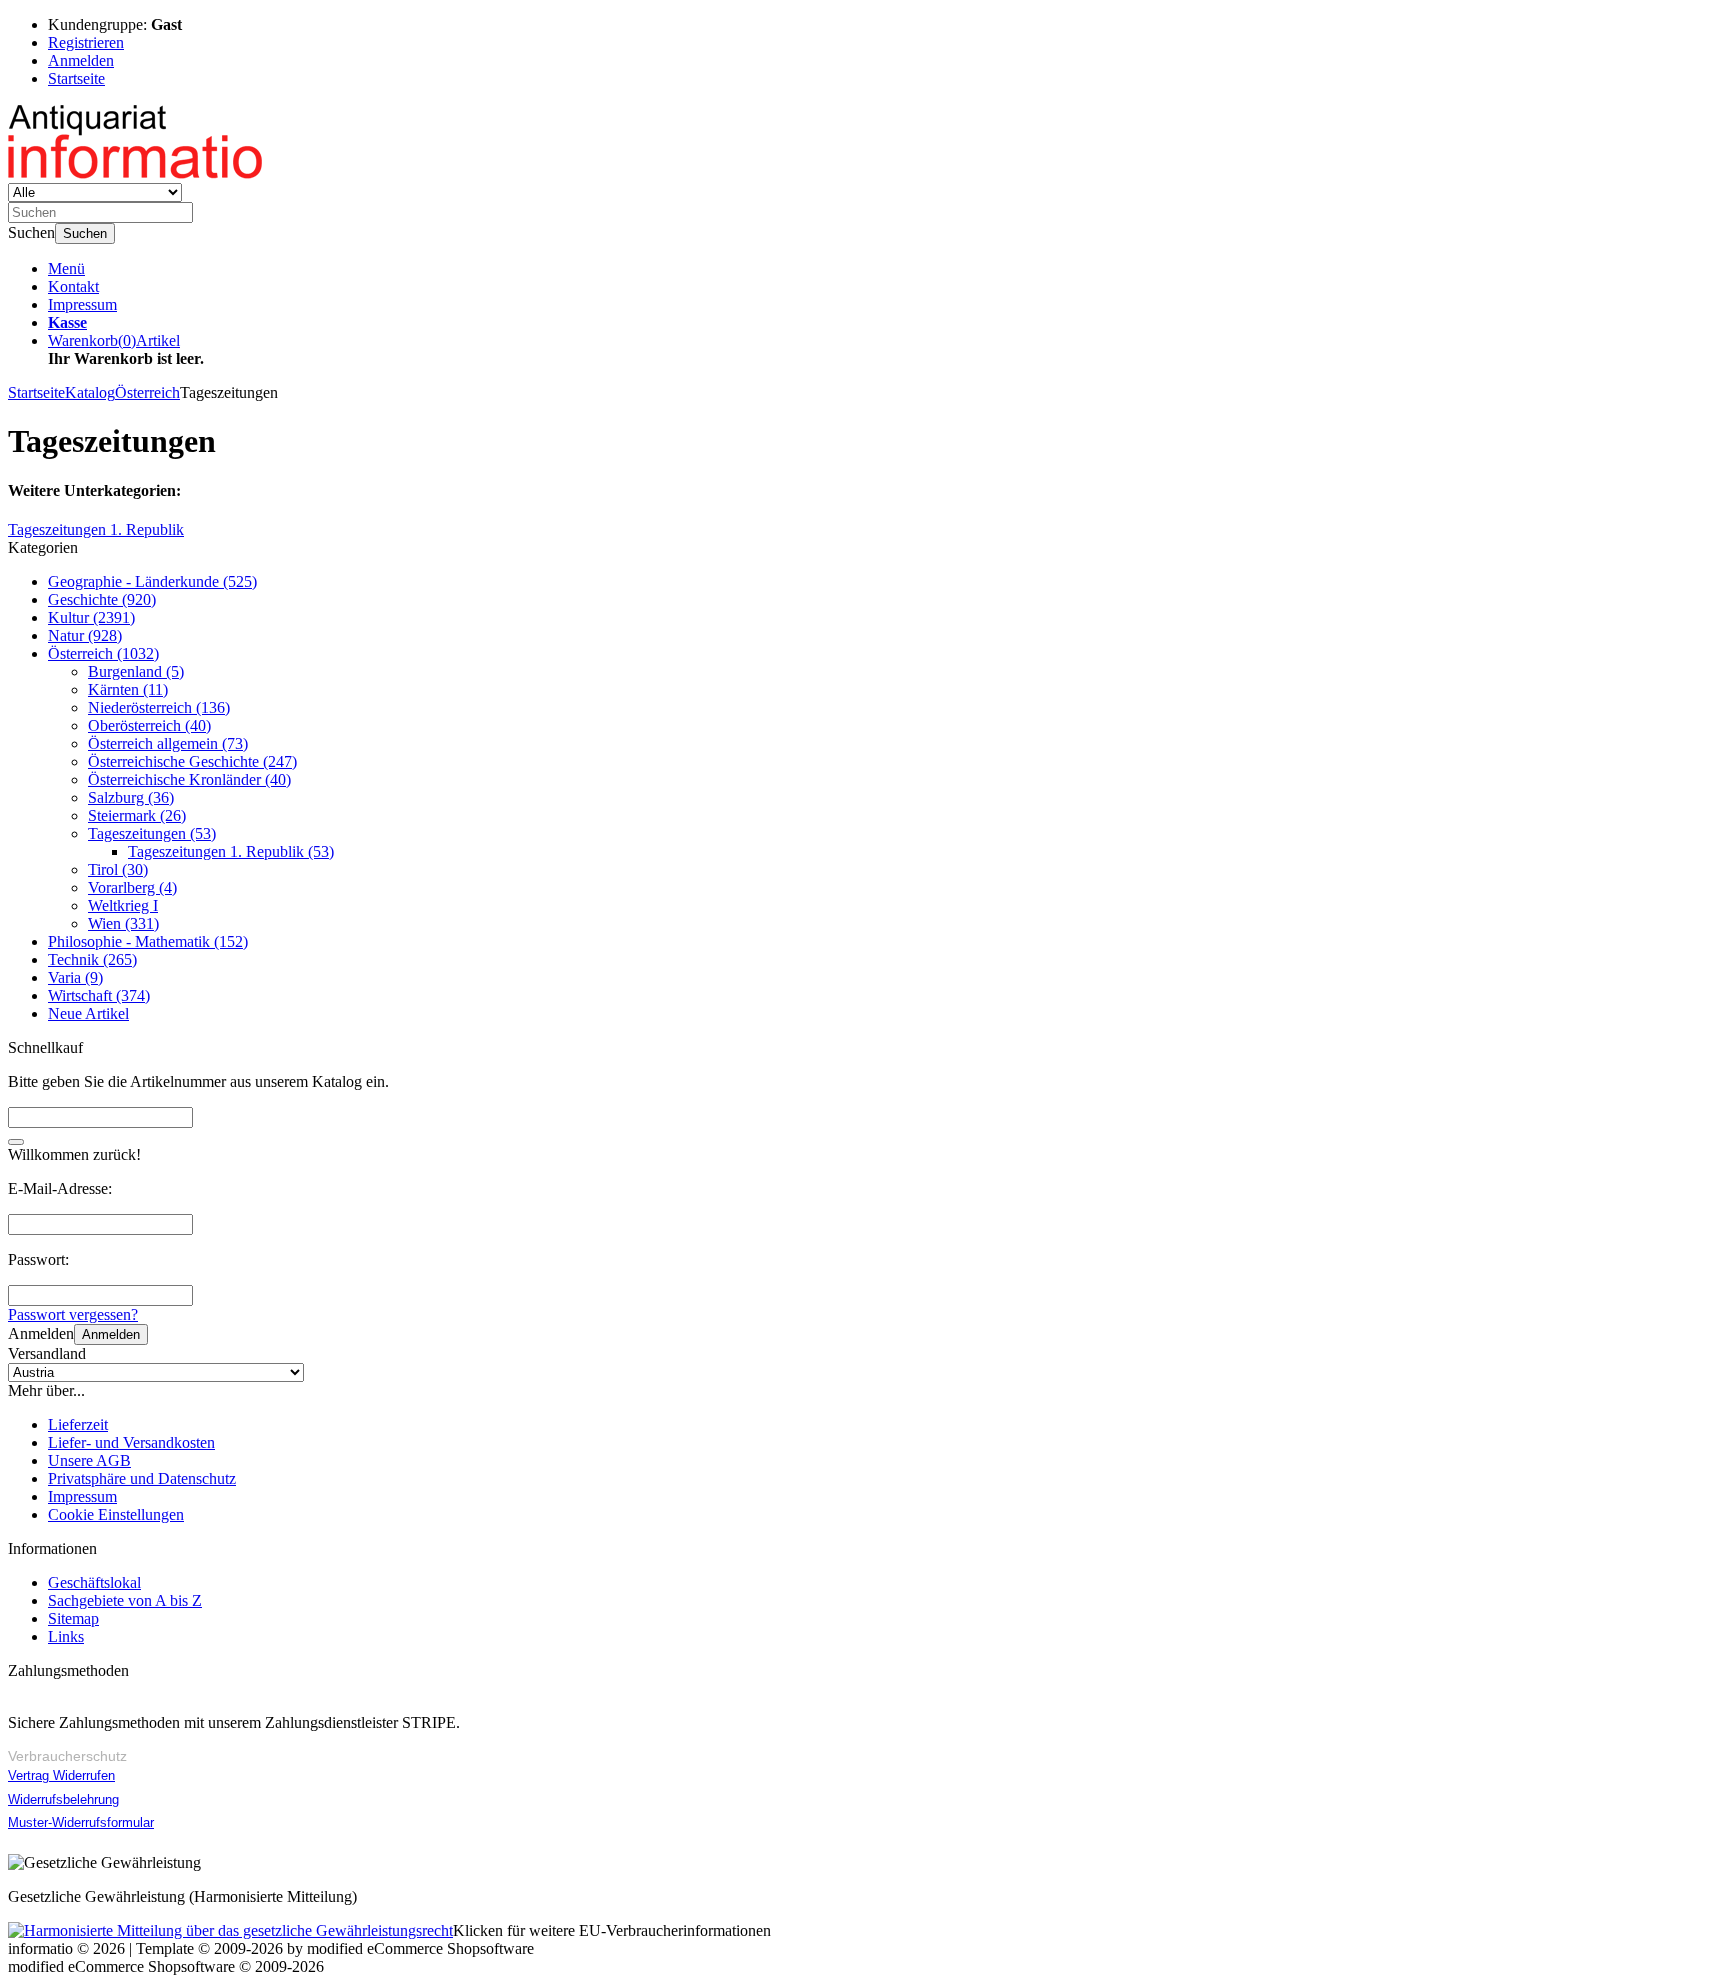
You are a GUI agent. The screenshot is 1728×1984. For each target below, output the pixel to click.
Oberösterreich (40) (149, 725)
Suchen (85, 233)
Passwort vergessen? (73, 1314)
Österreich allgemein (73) (168, 743)
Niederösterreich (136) (159, 707)
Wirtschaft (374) (99, 995)
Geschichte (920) (102, 599)
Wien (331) (123, 923)
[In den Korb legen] (16, 1142)
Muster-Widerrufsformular (81, 1822)
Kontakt (73, 286)
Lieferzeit (78, 1424)
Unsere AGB (89, 1460)
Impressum (82, 304)
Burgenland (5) (136, 671)
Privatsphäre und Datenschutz (142, 1478)
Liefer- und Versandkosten (131, 1442)
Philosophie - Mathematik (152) (148, 941)
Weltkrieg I (123, 905)
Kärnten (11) (128, 689)
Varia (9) (75, 977)
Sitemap (73, 1618)
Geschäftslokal (94, 1582)
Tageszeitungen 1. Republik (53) (231, 851)
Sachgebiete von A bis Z (125, 1600)
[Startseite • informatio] (140, 173)
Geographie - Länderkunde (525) (152, 581)
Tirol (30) (118, 869)
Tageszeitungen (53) (152, 833)
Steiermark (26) (137, 815)
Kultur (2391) (91, 617)
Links (66, 1636)
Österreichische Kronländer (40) (189, 779)
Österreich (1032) (103, 653)
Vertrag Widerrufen (61, 1775)
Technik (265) (92, 959)
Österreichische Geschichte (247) (192, 761)
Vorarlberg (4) (132, 887)
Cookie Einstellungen (116, 1514)
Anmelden (111, 1334)
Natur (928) (85, 635)
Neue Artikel (88, 1013)
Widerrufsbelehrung (63, 1799)
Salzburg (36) (131, 797)
